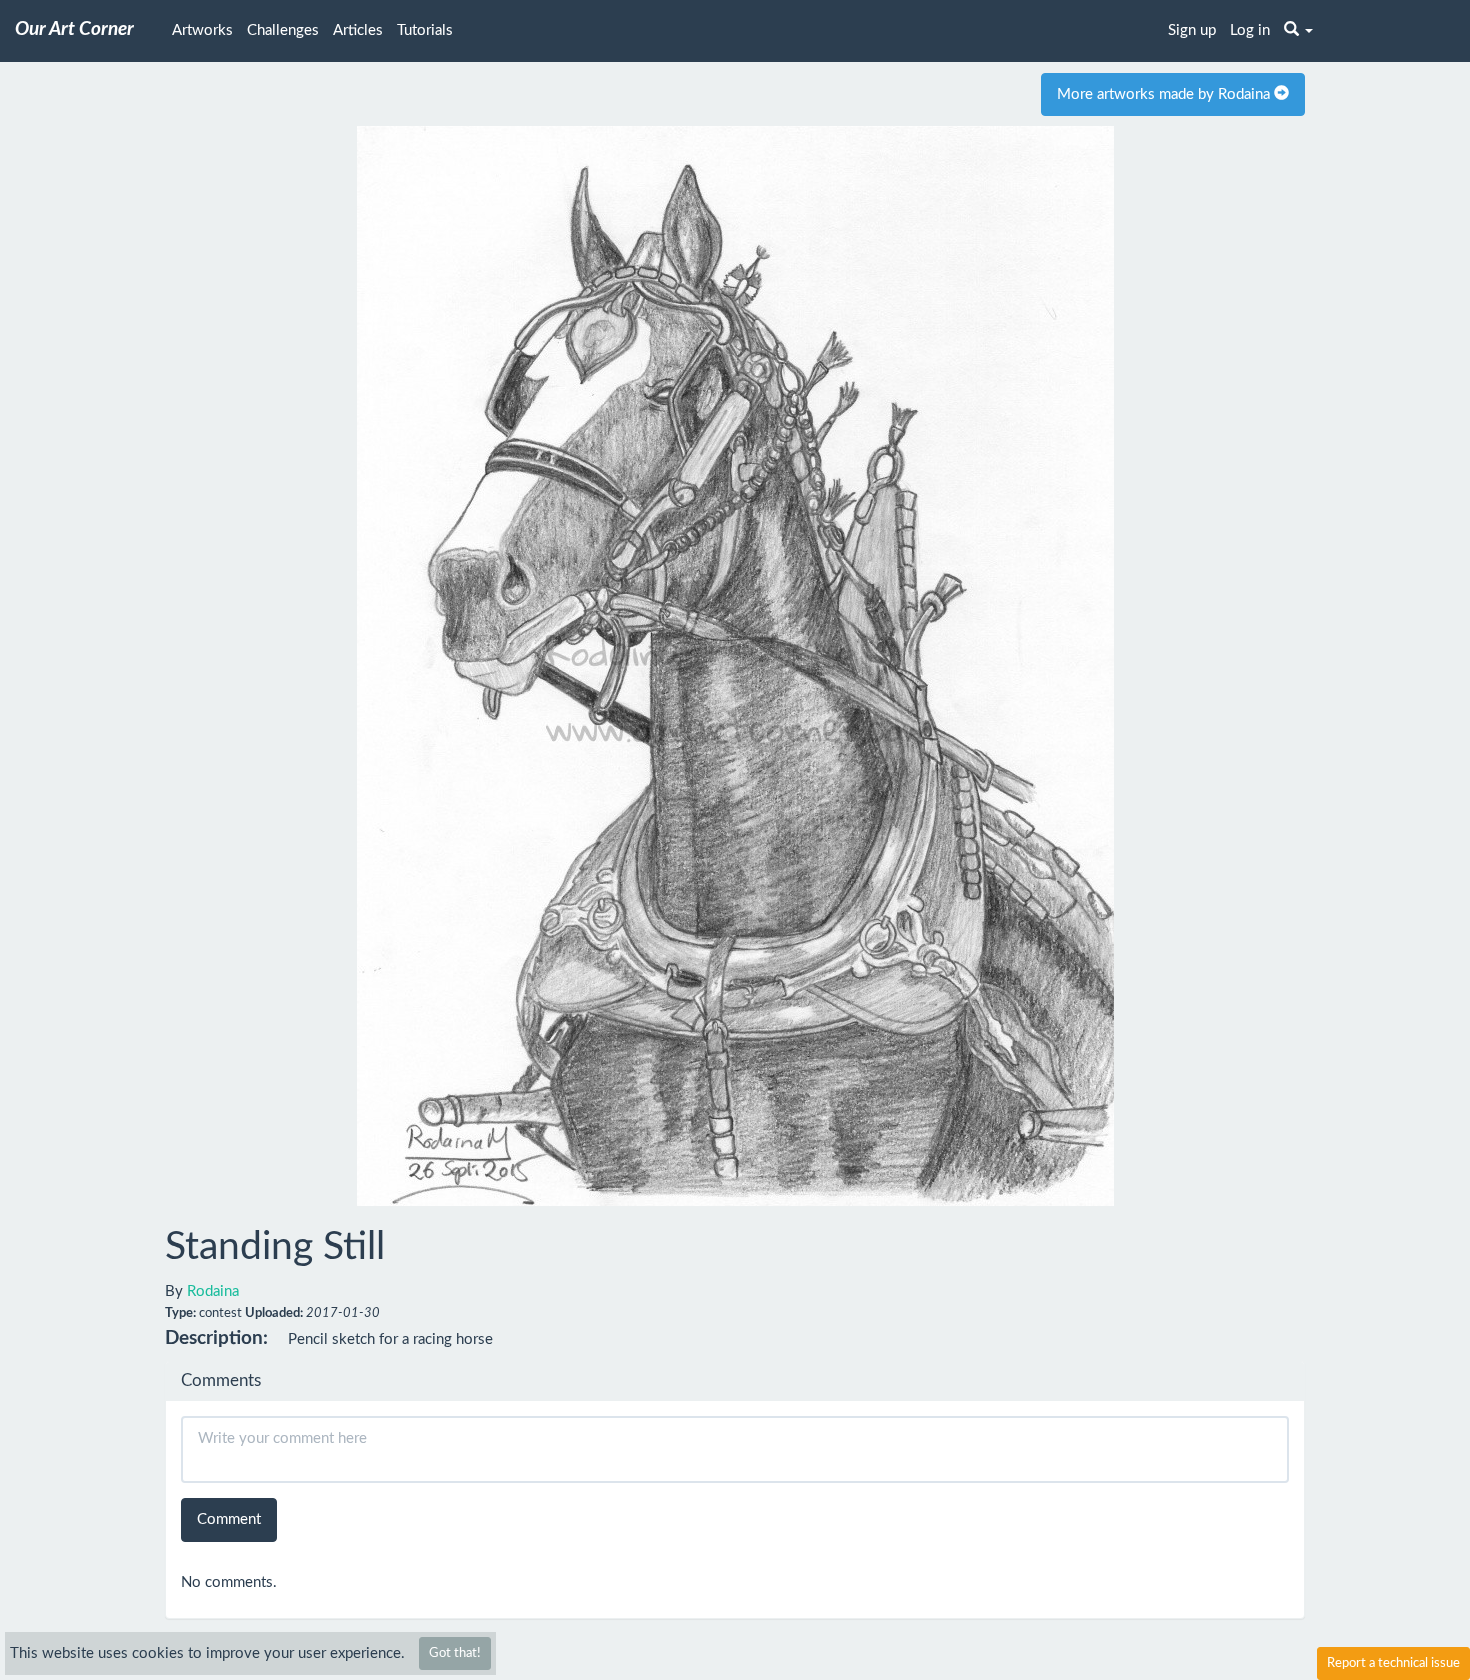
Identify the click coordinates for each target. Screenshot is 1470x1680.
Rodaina (213, 1291)
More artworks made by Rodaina (1165, 94)
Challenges (283, 30)
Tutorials (425, 30)
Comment (229, 1519)
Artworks (202, 30)
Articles (358, 30)
